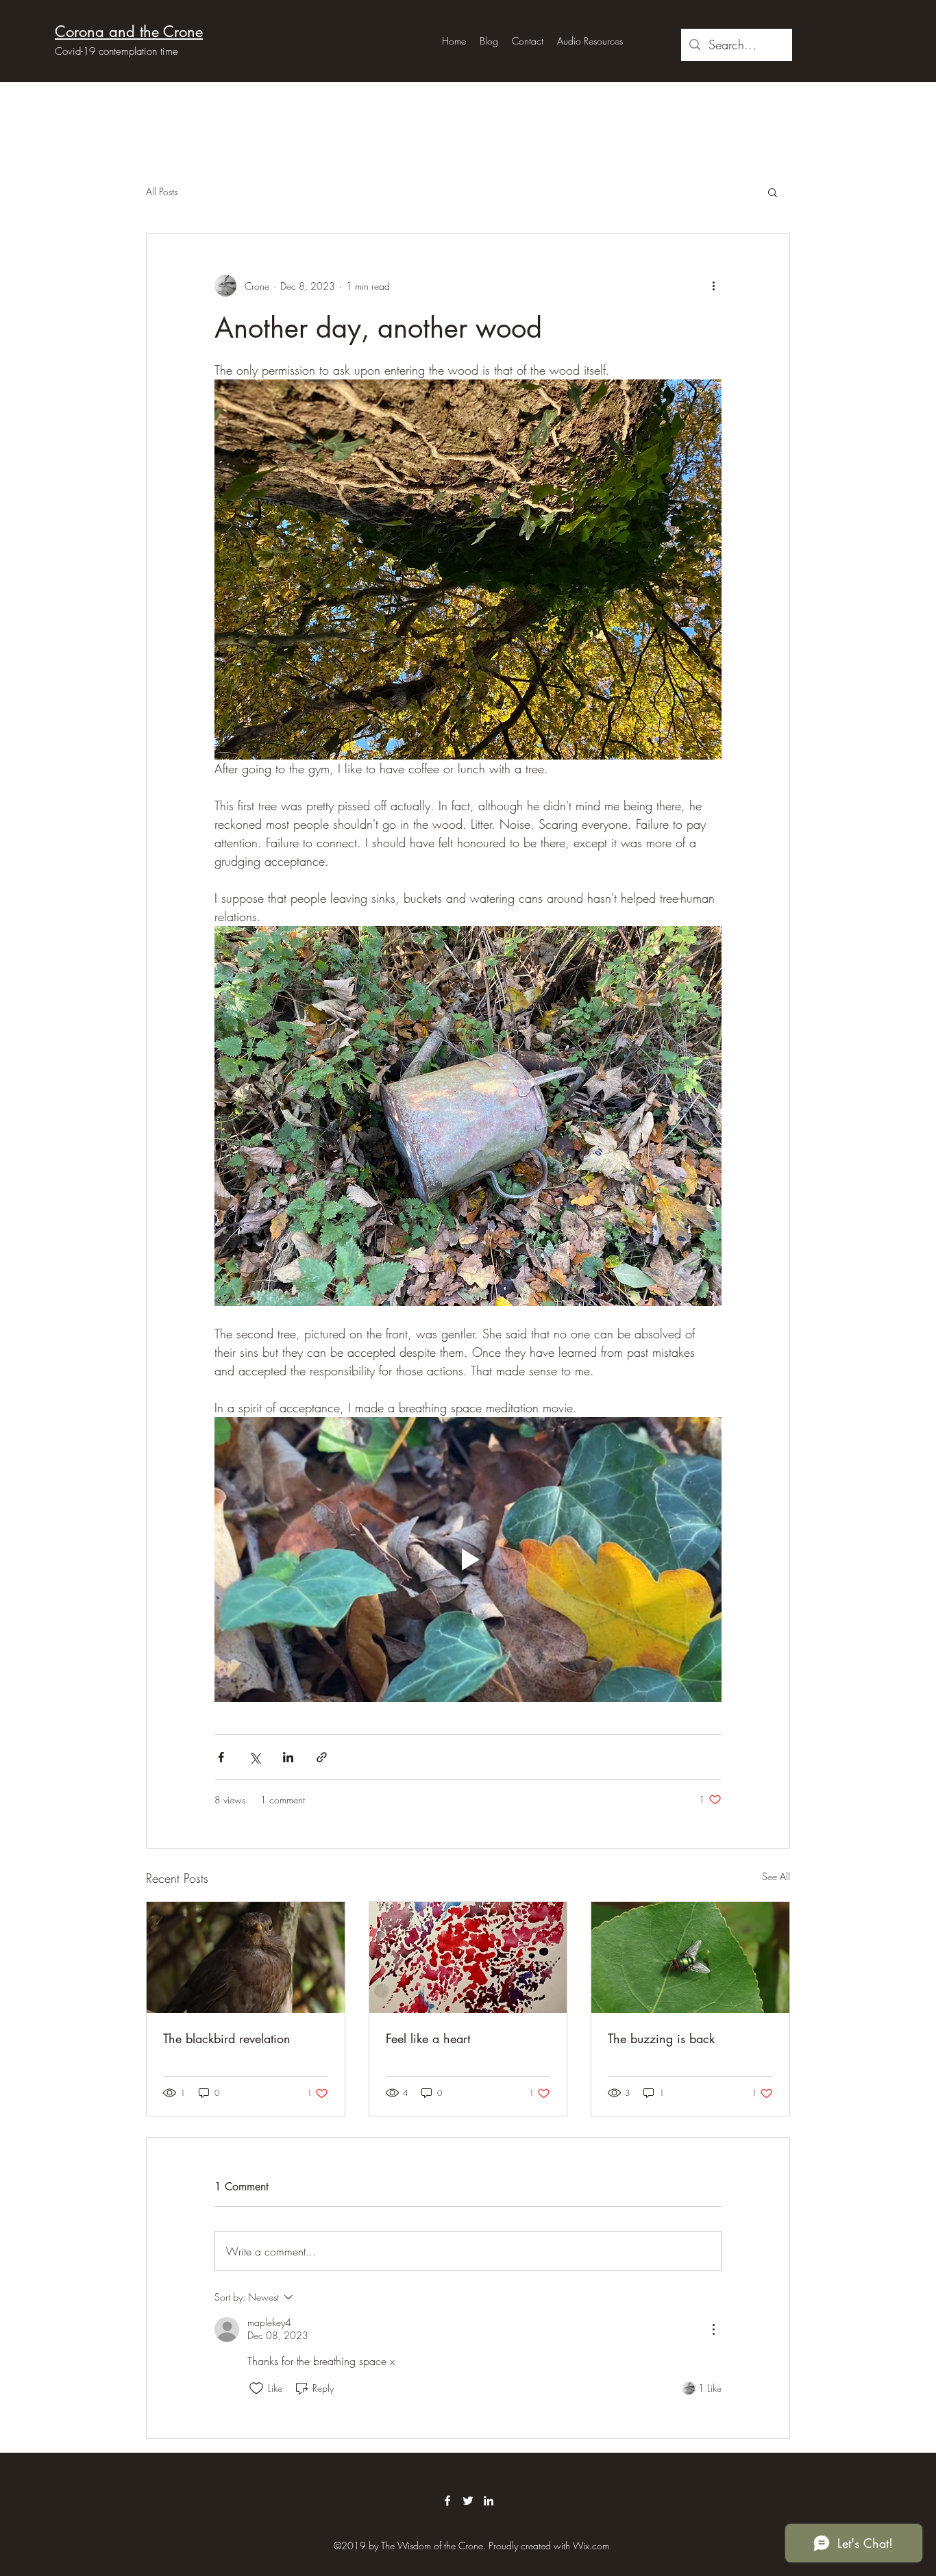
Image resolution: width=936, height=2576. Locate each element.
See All (776, 1876)
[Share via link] (322, 1757)
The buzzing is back (661, 2038)
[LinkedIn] (489, 2501)
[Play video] (468, 1560)
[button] (773, 192)
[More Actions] (713, 2329)
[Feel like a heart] (468, 1958)
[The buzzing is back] (690, 1958)
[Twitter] (468, 2501)
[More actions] (713, 286)
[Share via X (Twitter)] (255, 1757)
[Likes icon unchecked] (256, 2388)
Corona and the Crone (129, 32)
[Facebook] (447, 2501)
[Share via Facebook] (221, 1757)
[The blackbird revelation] (246, 1958)
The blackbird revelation (227, 2038)
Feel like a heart (428, 2038)
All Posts (162, 191)
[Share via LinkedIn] (288, 1757)
